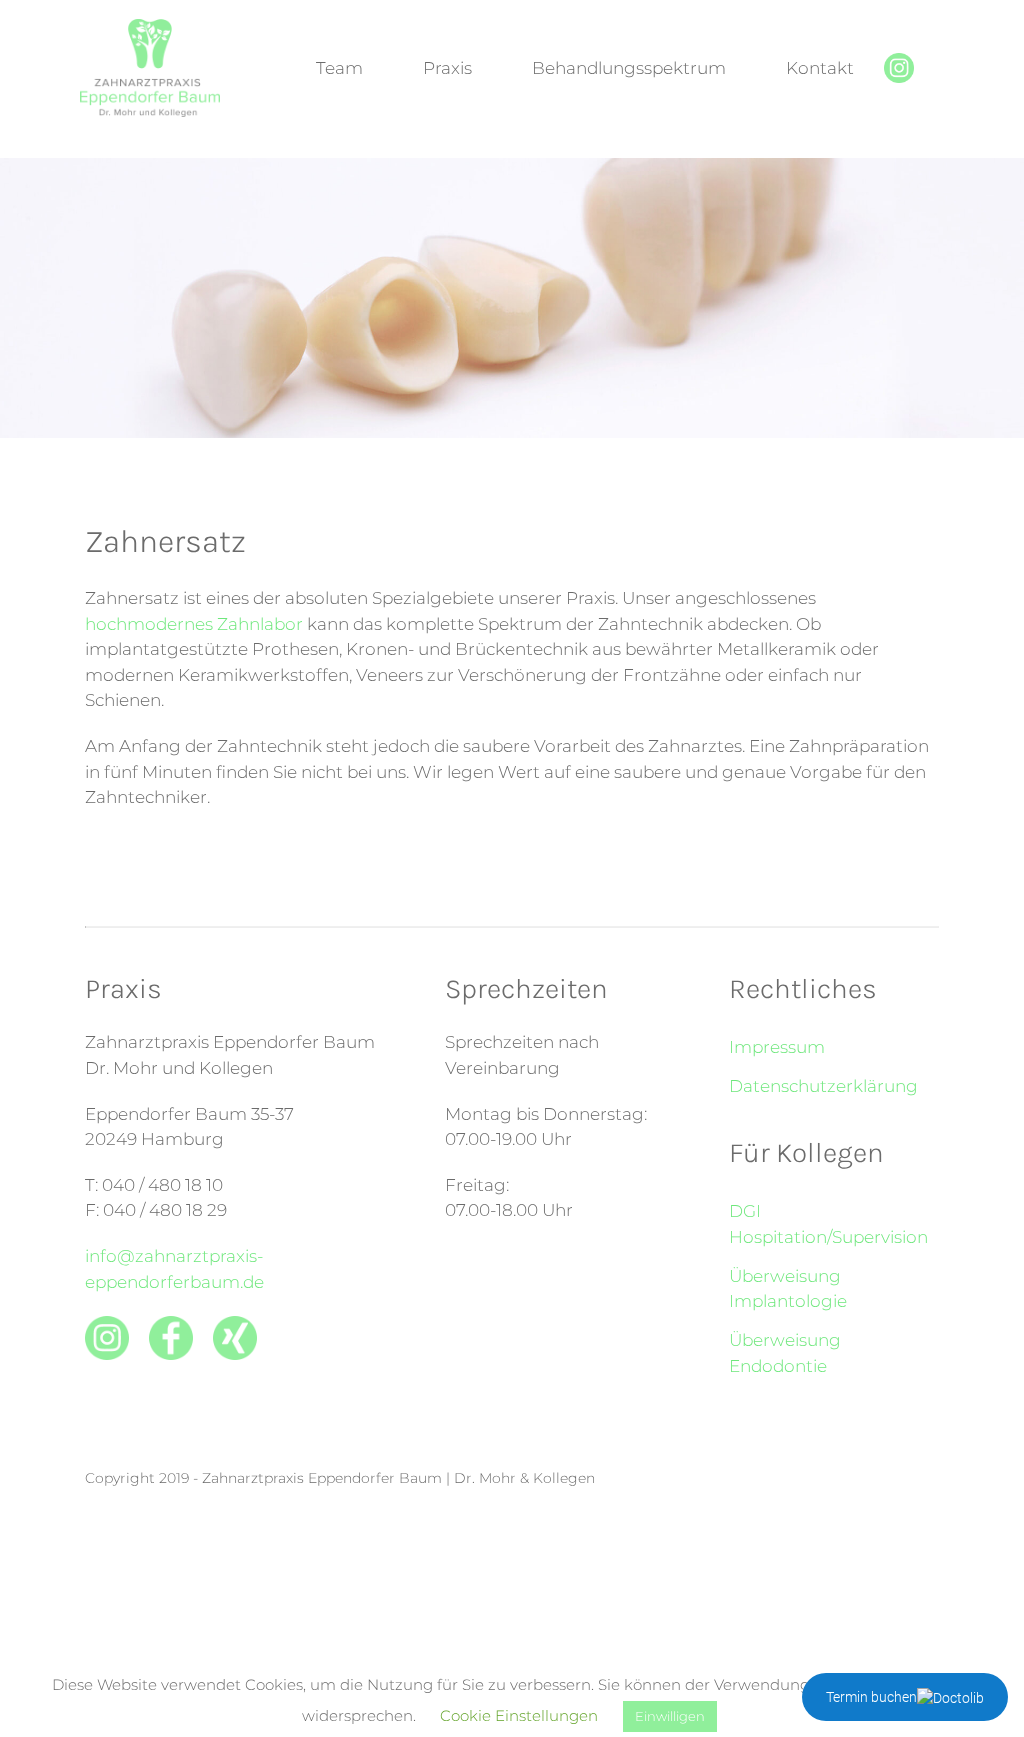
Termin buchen (871, 1697)
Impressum (777, 1047)
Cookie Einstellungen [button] (519, 1715)
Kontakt (820, 68)
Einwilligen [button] (670, 1716)
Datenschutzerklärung (823, 1086)
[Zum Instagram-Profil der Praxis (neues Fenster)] (899, 77)
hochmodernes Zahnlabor (194, 624)
